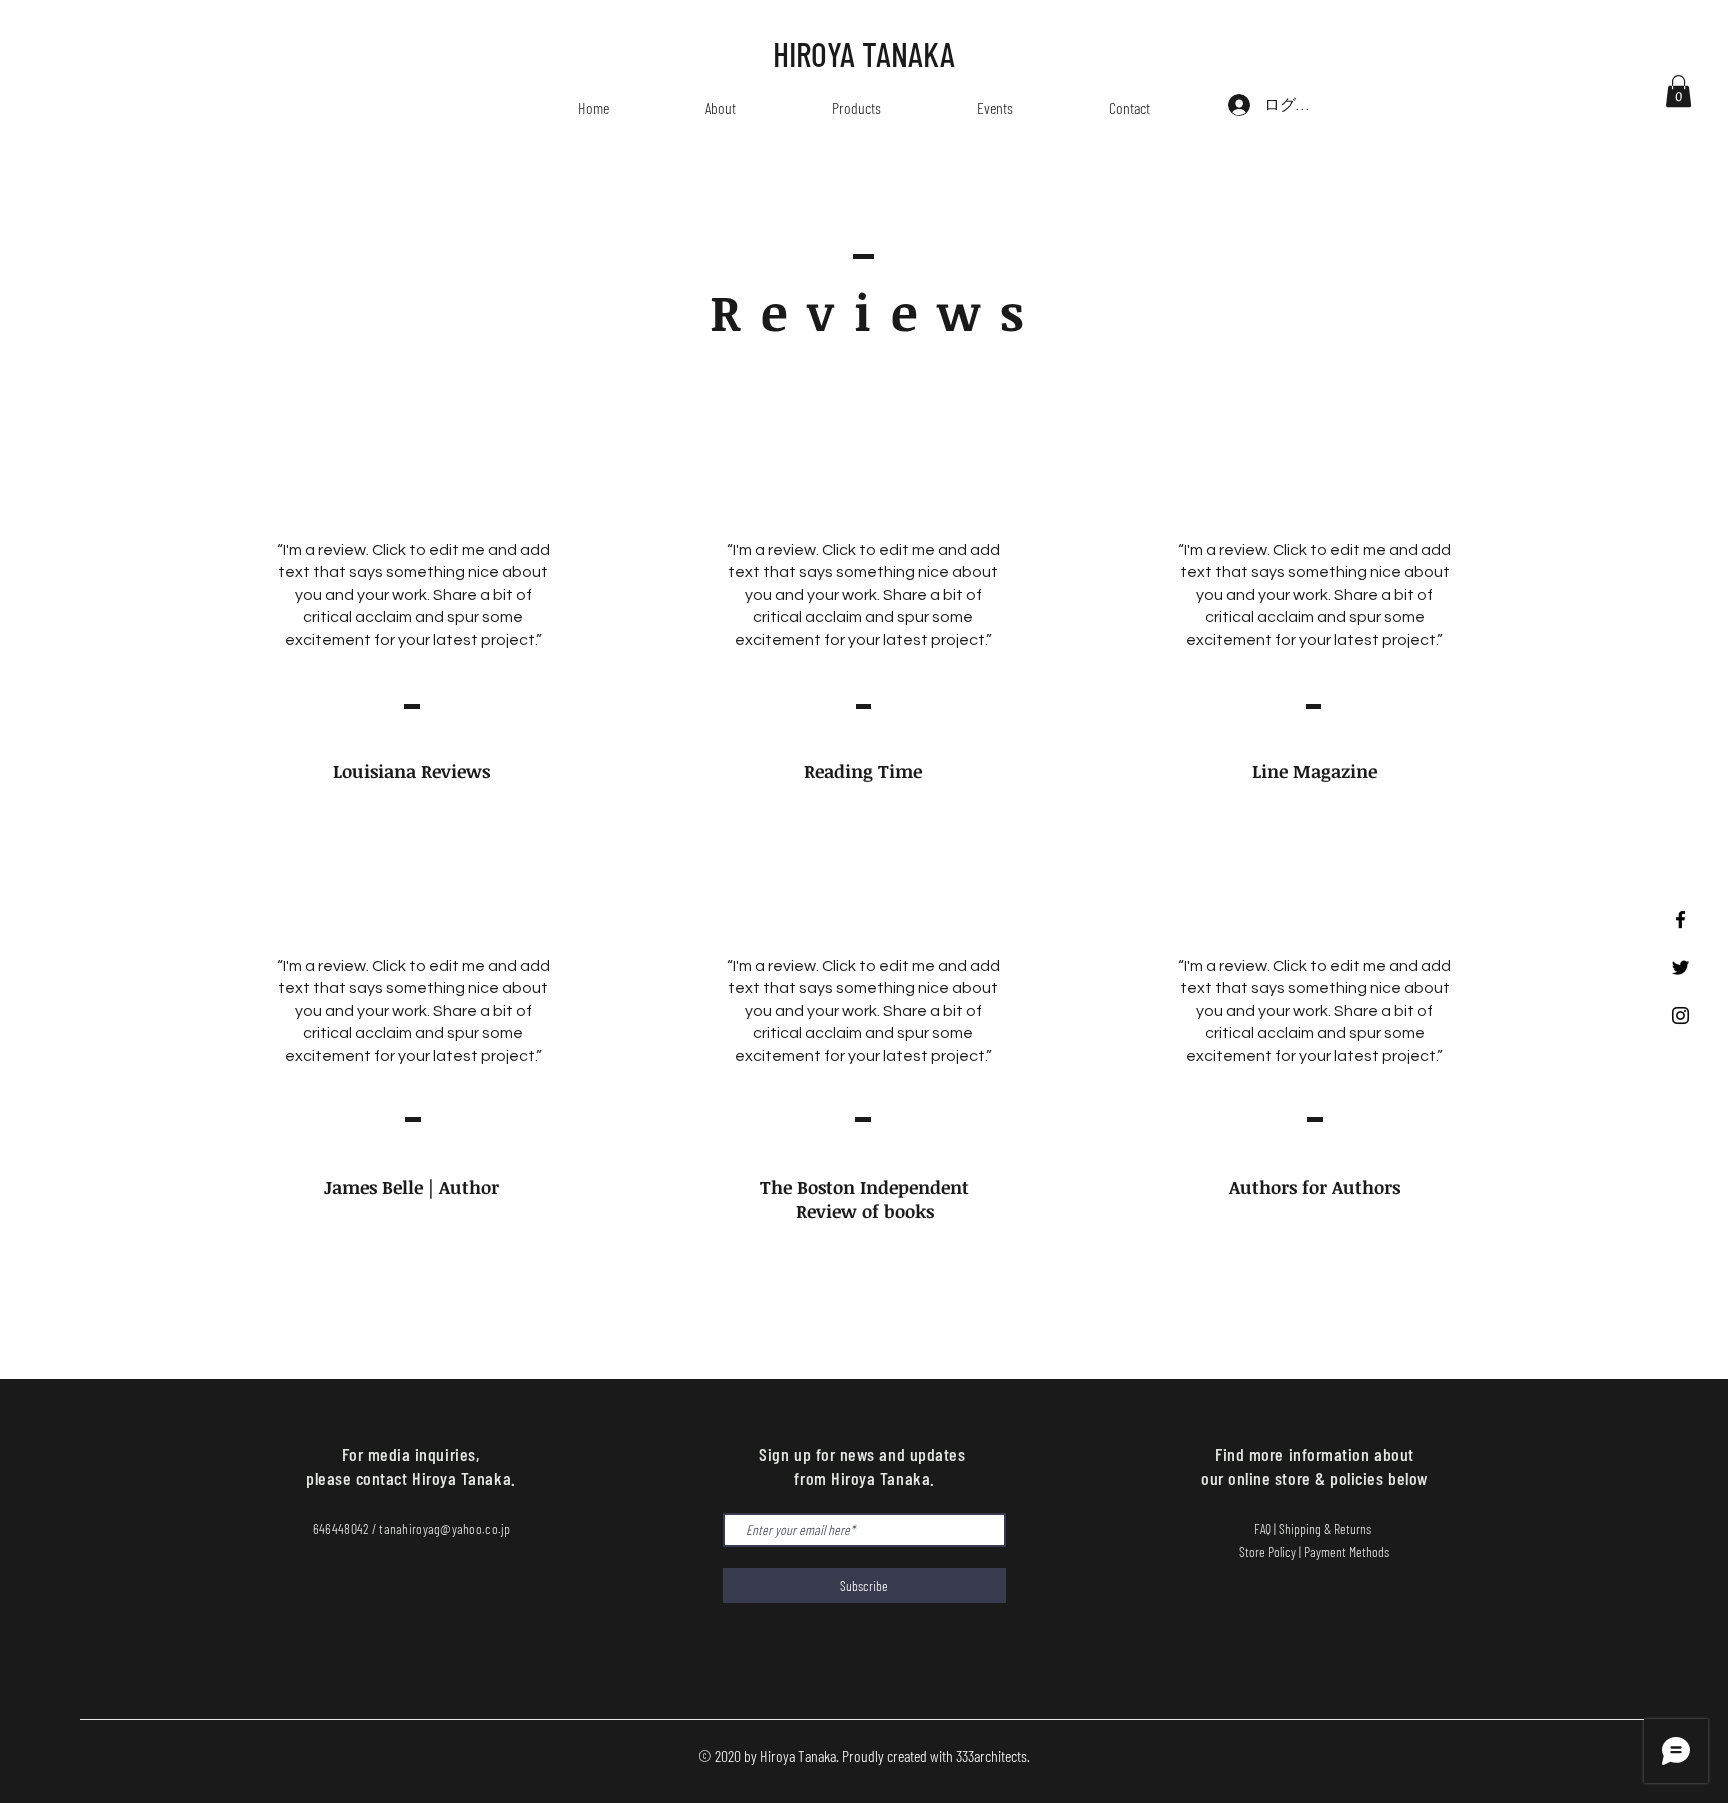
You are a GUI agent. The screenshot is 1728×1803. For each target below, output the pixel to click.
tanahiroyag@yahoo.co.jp (444, 1528)
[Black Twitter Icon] (1680, 967)
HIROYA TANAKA (864, 53)
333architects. (993, 1755)
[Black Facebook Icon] (1680, 919)
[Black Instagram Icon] (1680, 1015)
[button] (1678, 91)
